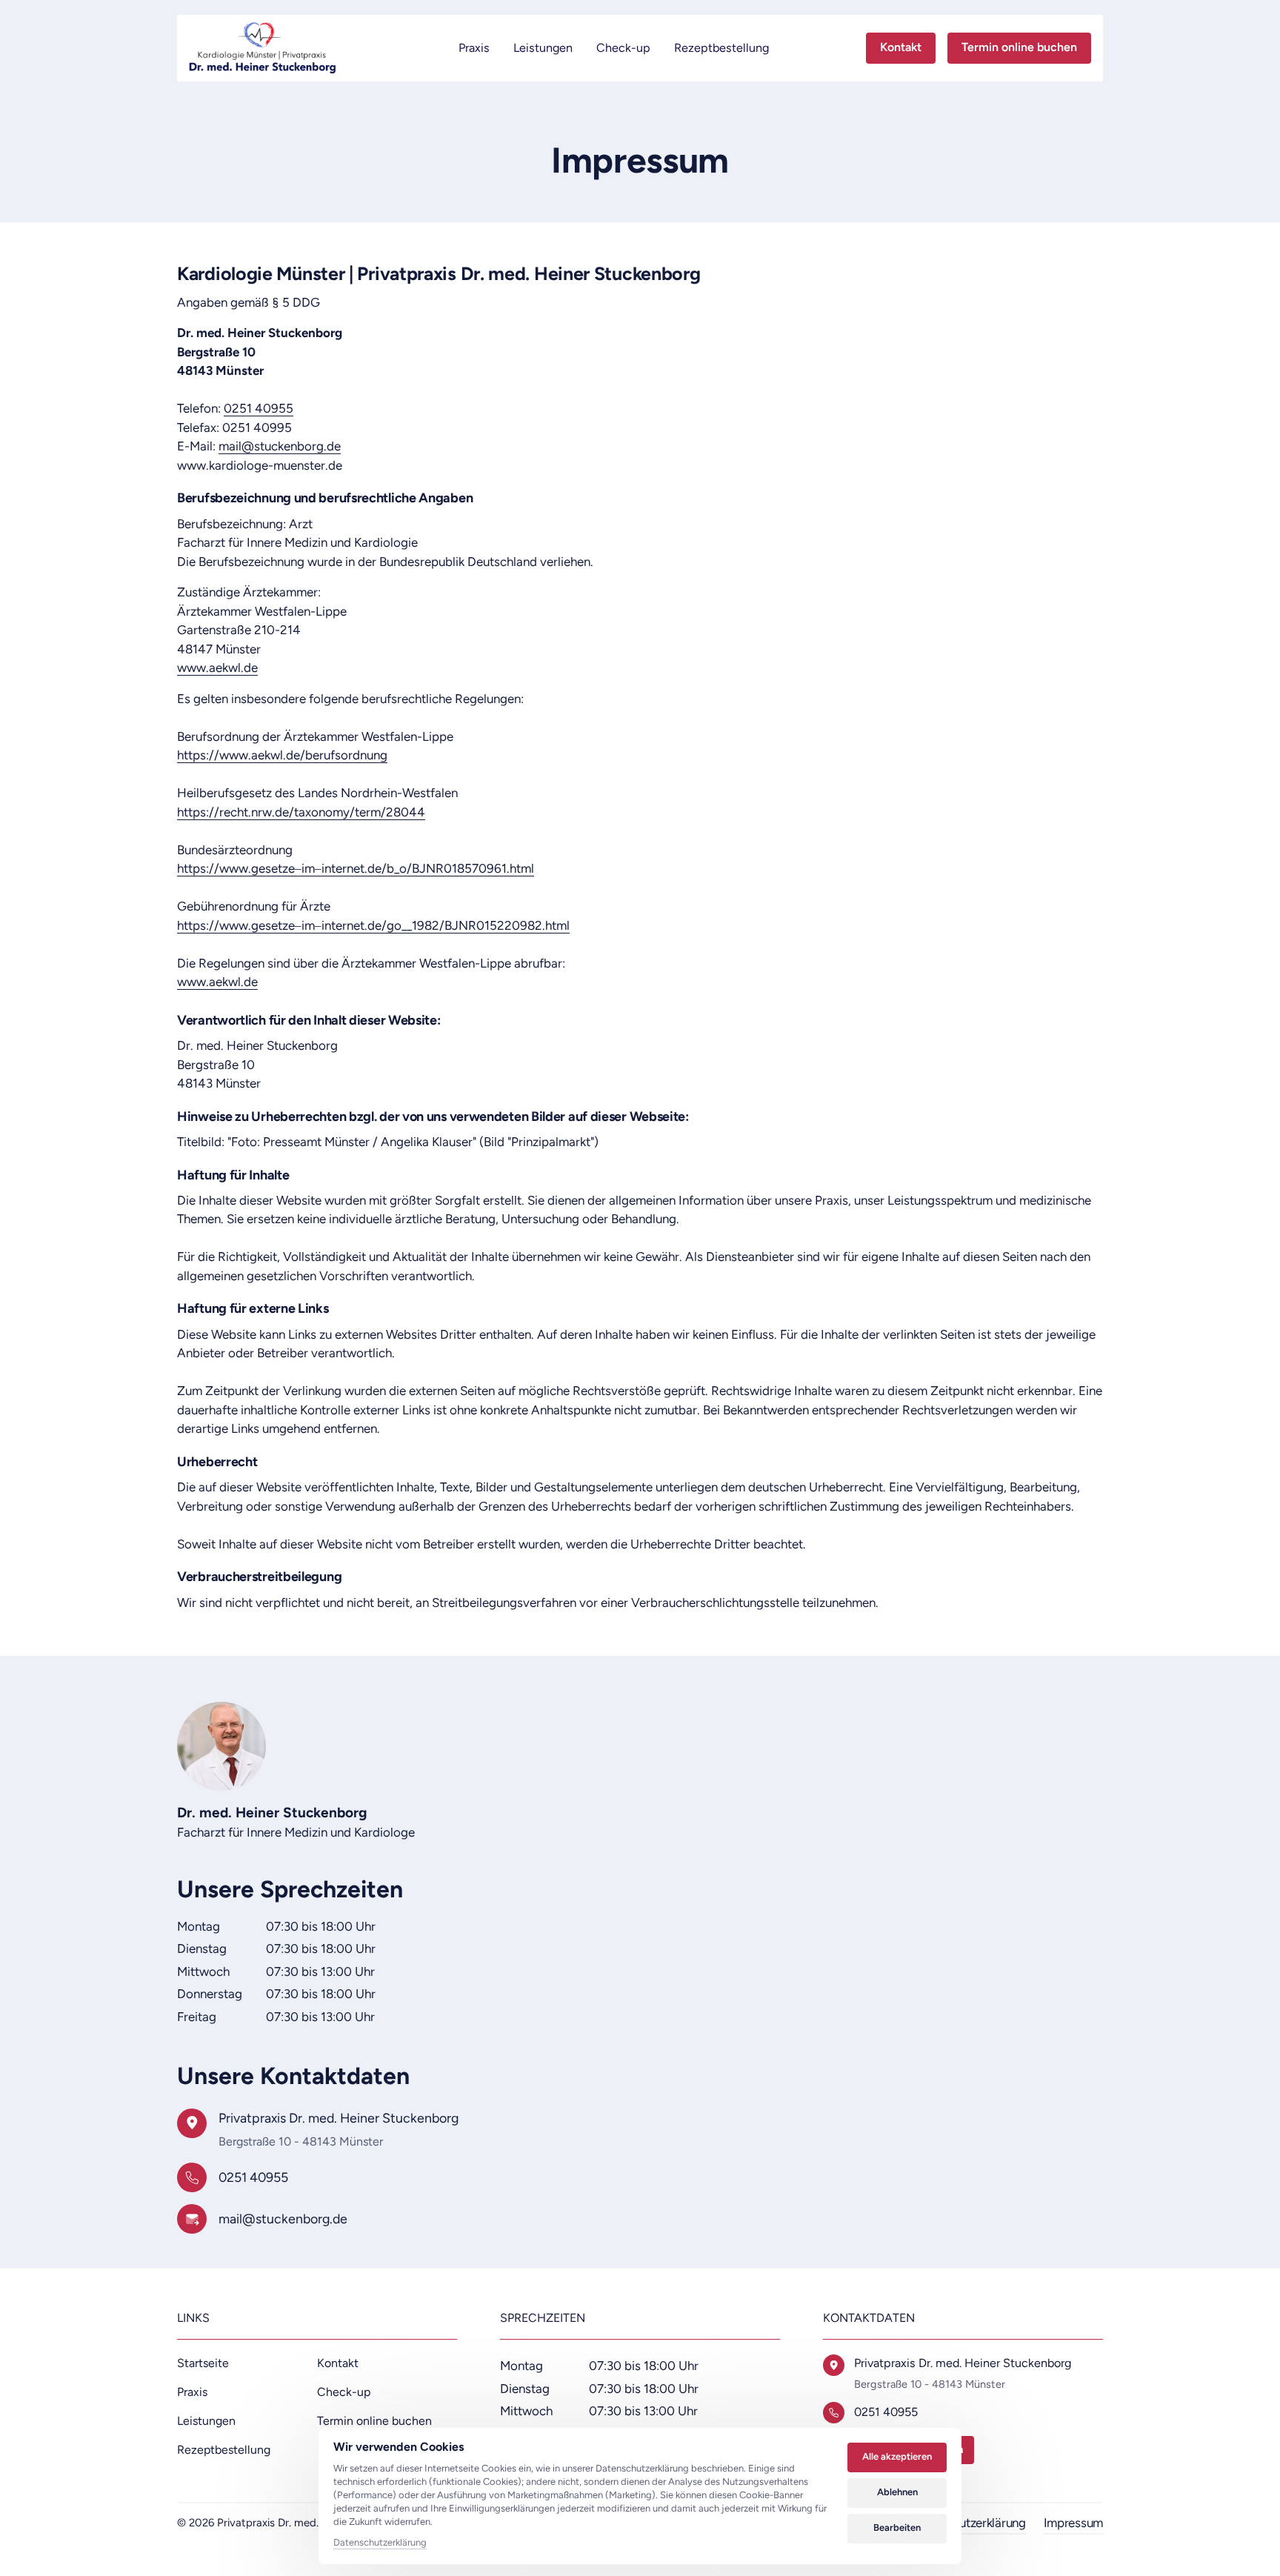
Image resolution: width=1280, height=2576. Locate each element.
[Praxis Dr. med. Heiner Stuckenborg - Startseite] (260, 48)
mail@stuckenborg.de (280, 446)
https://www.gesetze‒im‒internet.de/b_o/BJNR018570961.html (356, 868)
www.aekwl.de (217, 668)
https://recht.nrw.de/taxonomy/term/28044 (301, 812)
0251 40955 (259, 408)
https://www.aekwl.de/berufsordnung (282, 755)
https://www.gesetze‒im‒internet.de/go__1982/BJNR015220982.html (373, 925)
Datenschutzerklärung (380, 2543)
